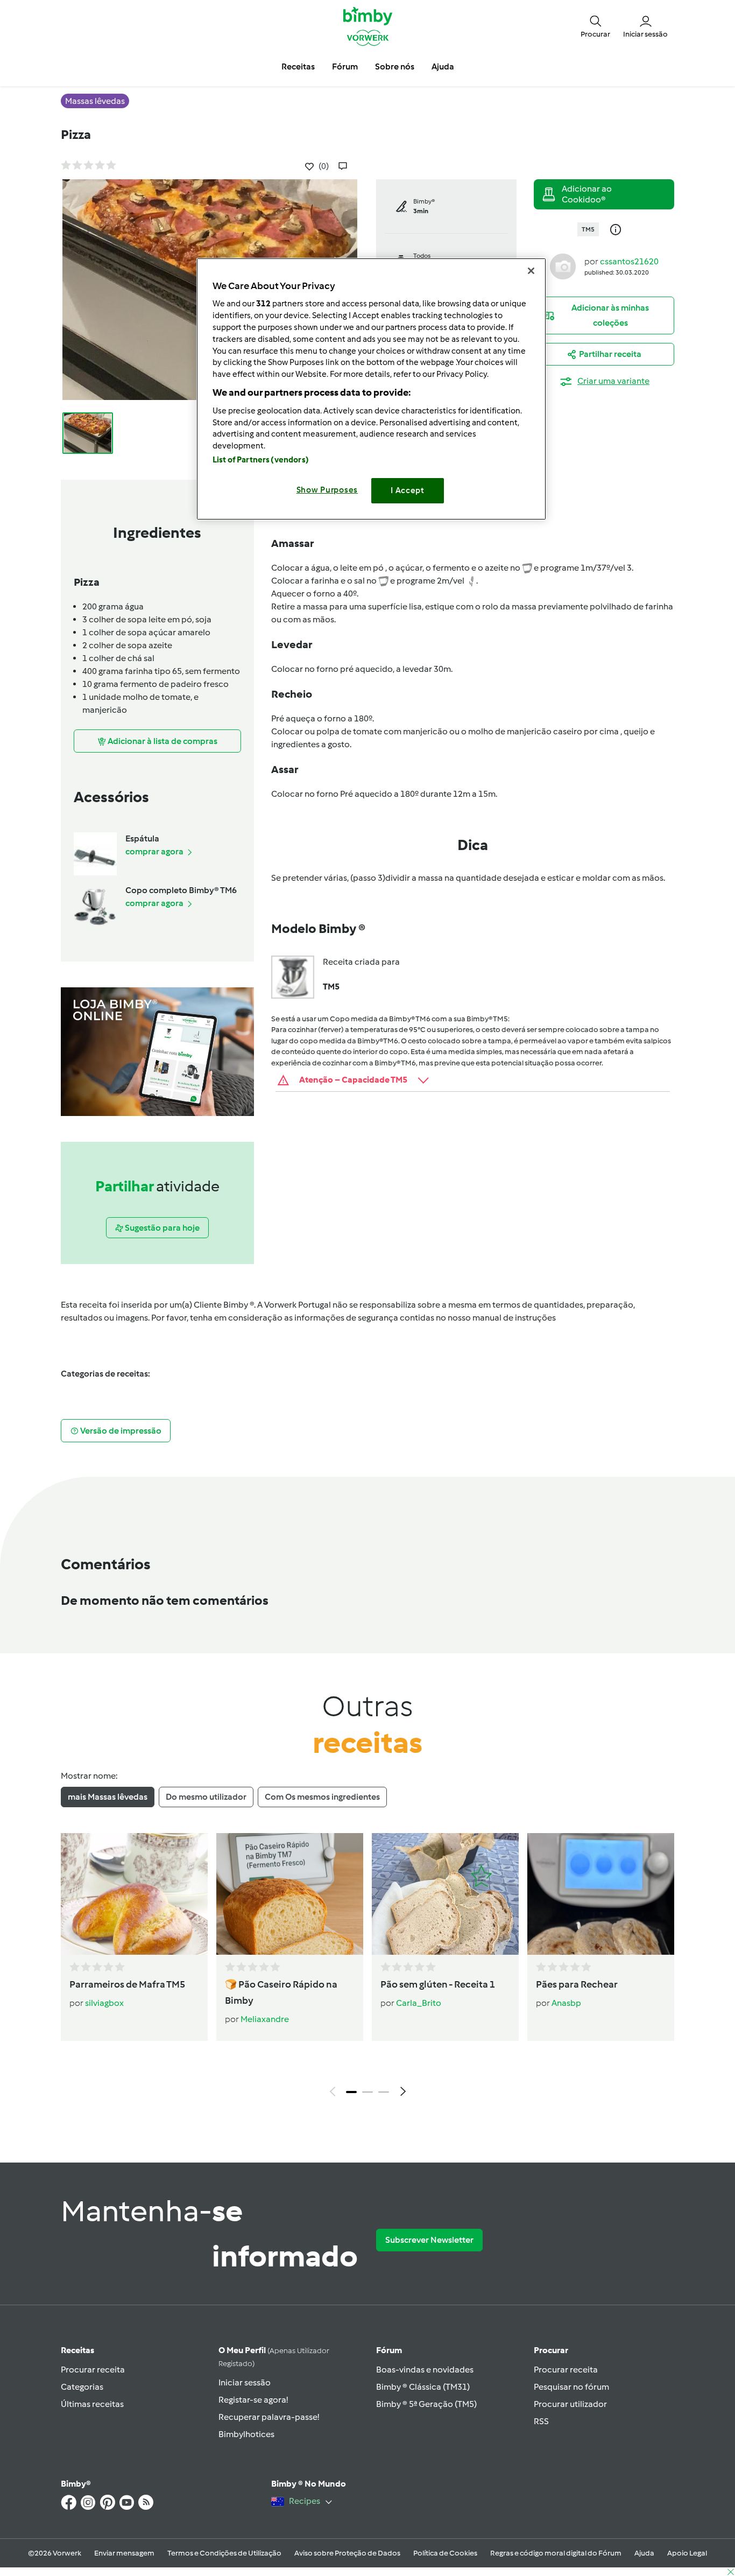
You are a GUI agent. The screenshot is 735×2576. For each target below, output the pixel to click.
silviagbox (104, 2003)
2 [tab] (367, 2092)
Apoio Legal (687, 2553)
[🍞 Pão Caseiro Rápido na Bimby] (290, 1894)
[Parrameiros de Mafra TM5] (134, 1894)
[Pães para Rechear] (601, 1894)
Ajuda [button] (443, 66)
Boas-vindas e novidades (425, 2370)
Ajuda (644, 2553)
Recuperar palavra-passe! (269, 2417)
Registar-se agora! (253, 2400)
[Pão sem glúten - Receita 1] (445, 1894)
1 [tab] (351, 2092)
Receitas (77, 2350)
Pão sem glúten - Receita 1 (438, 1984)
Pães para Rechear (577, 1984)
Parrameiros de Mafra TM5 (127, 1984)
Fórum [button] (345, 66)
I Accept (408, 490)
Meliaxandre (265, 2019)
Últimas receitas (92, 2404)
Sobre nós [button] (395, 66)
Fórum (389, 2350)
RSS (541, 2421)
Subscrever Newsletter (429, 2240)
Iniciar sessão (245, 2382)
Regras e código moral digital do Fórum (556, 2553)
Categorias (82, 2387)
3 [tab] (384, 2092)
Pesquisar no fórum (571, 2387)
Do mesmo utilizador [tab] (206, 1797)
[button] (595, 26)
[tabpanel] (367, 1968)
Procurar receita (93, 2370)
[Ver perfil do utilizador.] (563, 266)
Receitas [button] (298, 66)
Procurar (551, 2350)
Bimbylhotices (246, 2434)
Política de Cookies (445, 2553)
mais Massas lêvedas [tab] (108, 1797)
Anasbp (566, 2003)
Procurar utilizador (570, 2404)
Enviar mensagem (124, 2553)
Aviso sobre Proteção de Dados (347, 2553)
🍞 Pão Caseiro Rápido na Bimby (281, 1992)
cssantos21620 (629, 261)
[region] (371, 389)
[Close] (531, 271)
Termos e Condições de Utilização (224, 2553)
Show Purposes (327, 490)
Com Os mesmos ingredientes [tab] (322, 1797)
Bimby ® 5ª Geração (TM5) (426, 2404)
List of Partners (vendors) (261, 460)
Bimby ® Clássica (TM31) (423, 2387)
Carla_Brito (419, 2003)
